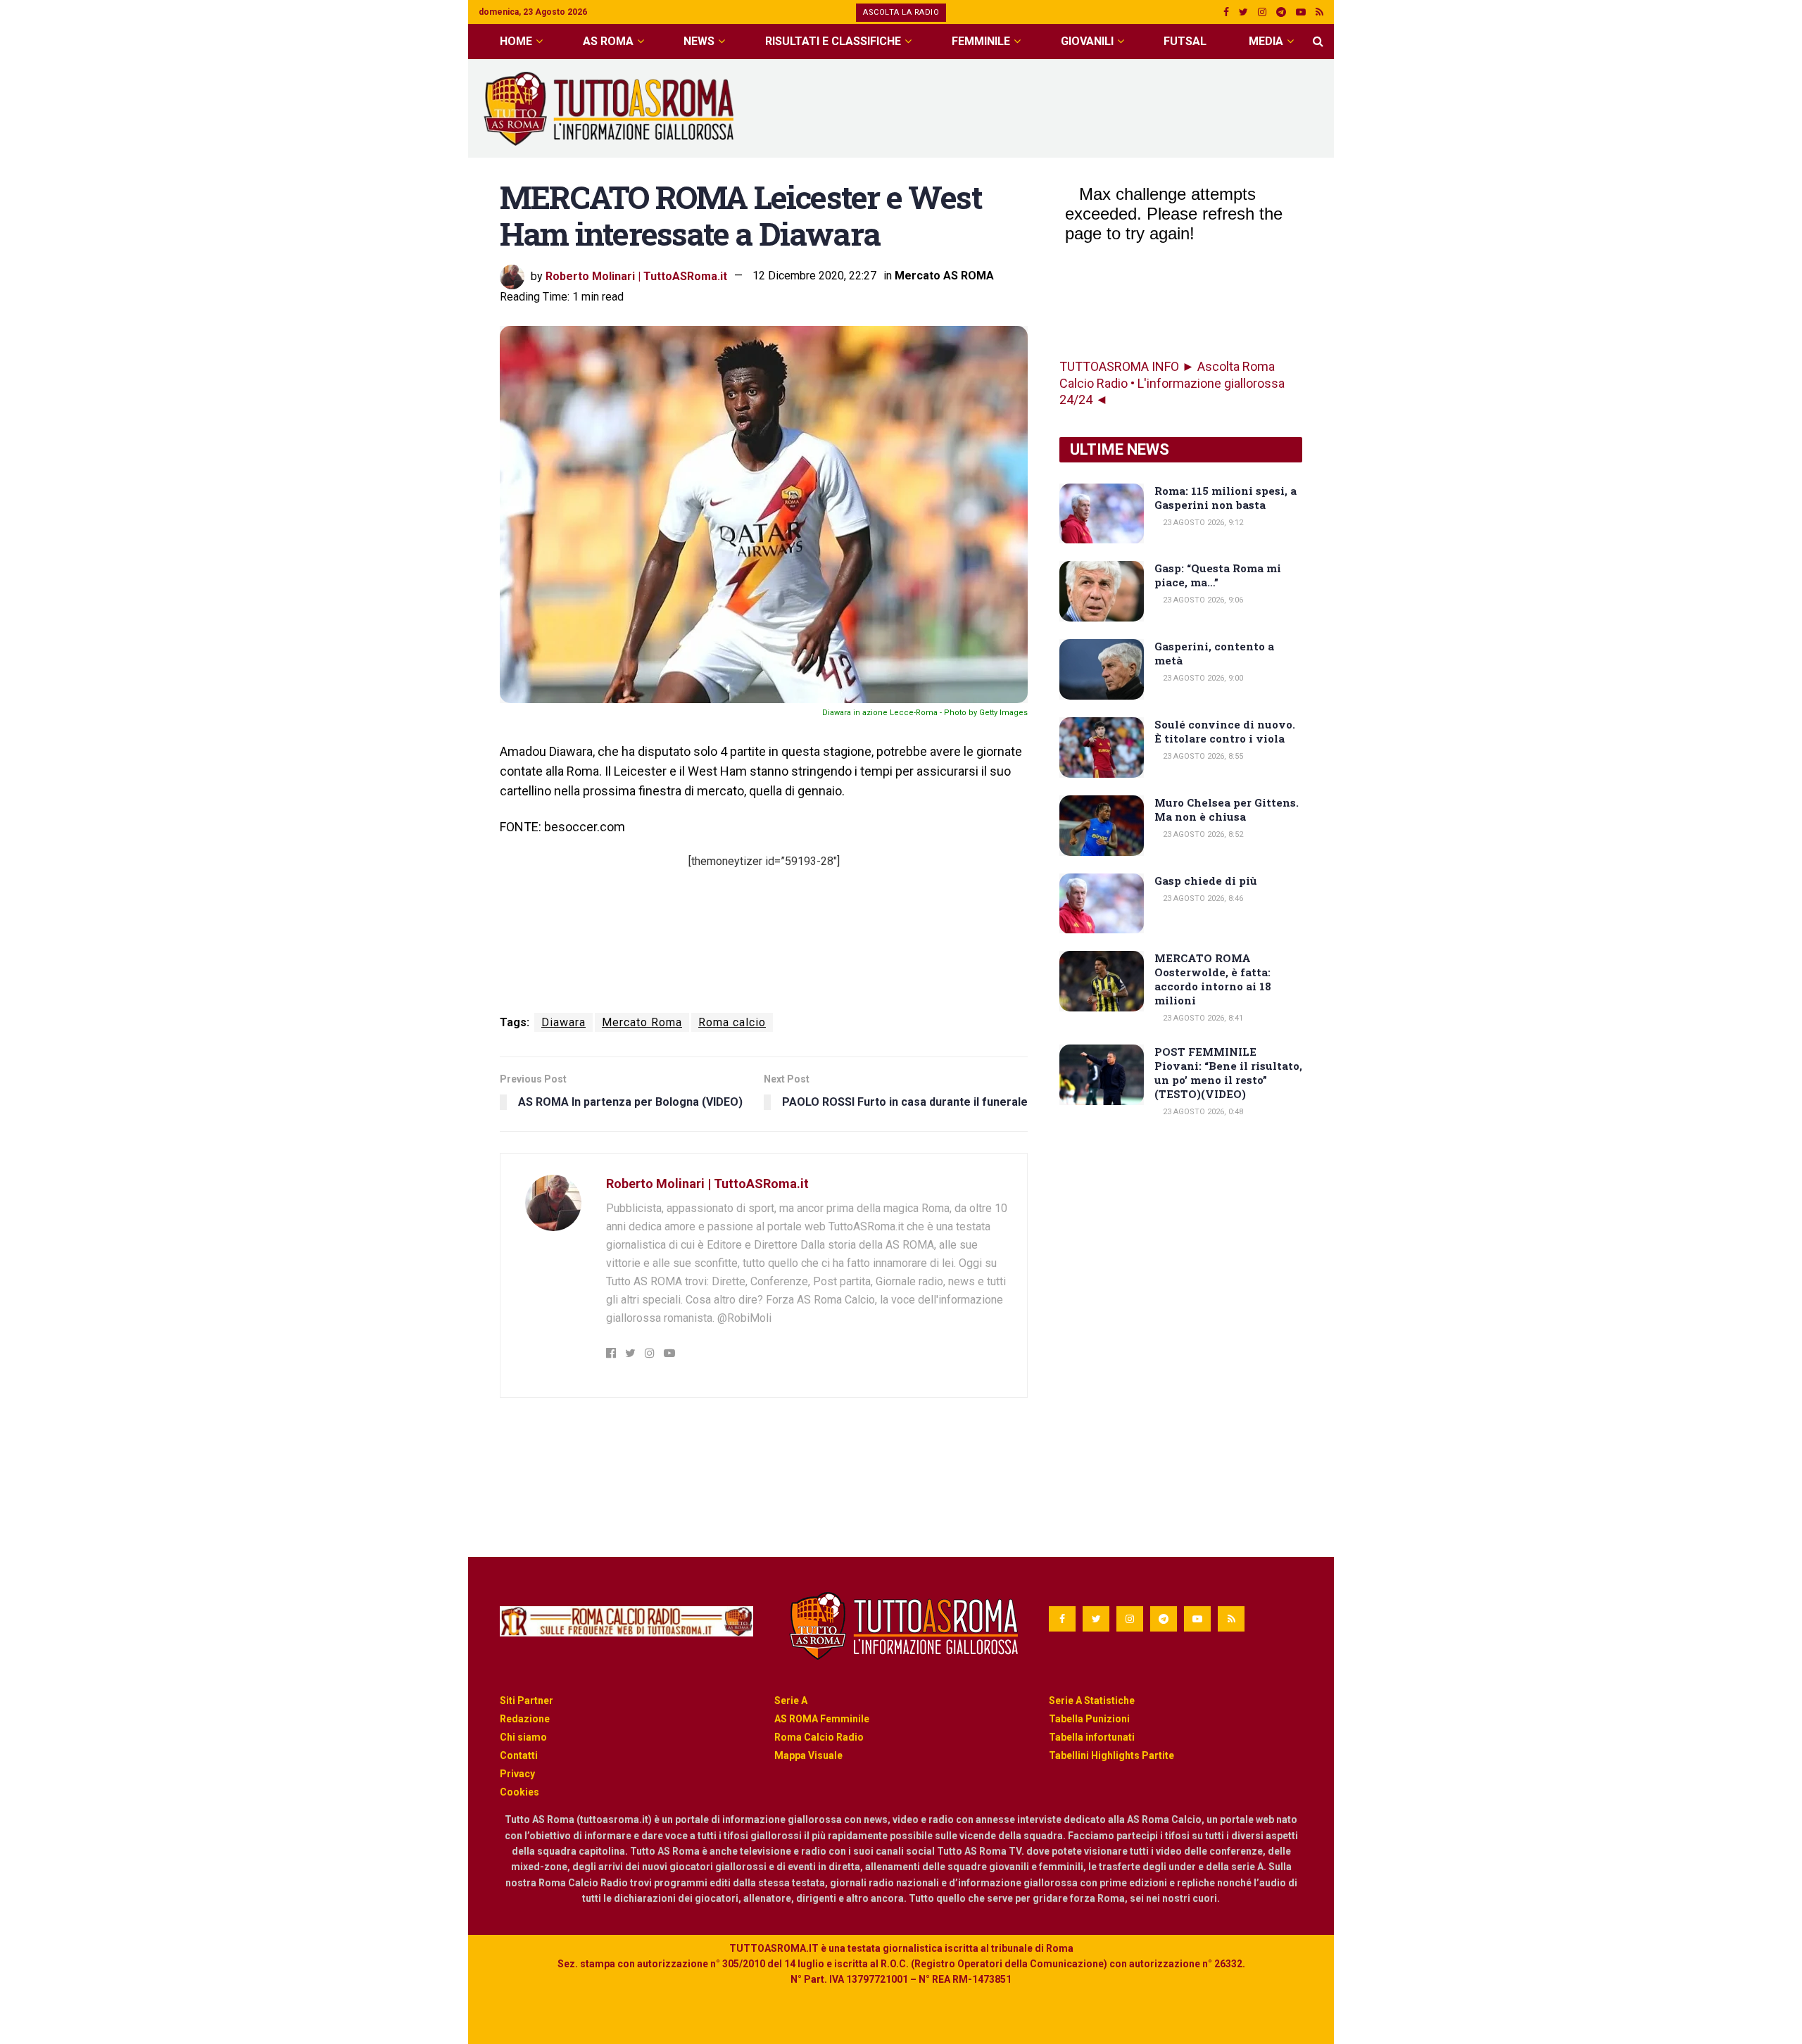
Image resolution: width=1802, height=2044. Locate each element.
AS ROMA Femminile (822, 1719)
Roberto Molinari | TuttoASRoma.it (636, 276)
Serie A (791, 1701)
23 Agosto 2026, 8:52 (1202, 834)
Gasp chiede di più (1206, 881)
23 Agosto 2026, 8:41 (1202, 1018)
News (699, 41)
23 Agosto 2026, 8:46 (1202, 898)
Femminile (981, 41)
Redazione (525, 1719)
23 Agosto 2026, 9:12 (1202, 523)
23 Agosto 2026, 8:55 (1202, 756)
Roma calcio (732, 1022)
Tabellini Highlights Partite (1111, 1755)
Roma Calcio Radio (819, 1737)
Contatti (519, 1755)
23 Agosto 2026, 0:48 (1202, 1112)
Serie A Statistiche (1092, 1701)
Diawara (563, 1022)
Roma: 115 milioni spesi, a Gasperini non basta (1226, 498)
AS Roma (608, 41)
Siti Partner (527, 1701)
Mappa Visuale (808, 1755)
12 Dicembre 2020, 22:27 (814, 276)
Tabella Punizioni (1089, 1719)
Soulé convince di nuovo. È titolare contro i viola (1225, 731)
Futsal (1185, 41)
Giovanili (1087, 41)
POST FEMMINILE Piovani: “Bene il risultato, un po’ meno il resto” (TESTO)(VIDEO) (1228, 1073)
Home (516, 41)
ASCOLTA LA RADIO (901, 12)
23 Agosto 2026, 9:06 (1202, 600)
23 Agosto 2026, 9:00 (1202, 678)
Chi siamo (523, 1737)
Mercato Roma (642, 1022)
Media (1266, 41)
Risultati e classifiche (833, 41)
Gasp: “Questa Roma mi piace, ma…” (1218, 575)
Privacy (517, 1774)
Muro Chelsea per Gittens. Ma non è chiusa (1227, 809)
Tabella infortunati (1092, 1737)
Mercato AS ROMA (944, 276)
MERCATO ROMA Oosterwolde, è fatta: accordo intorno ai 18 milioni (1213, 979)
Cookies (519, 1792)
